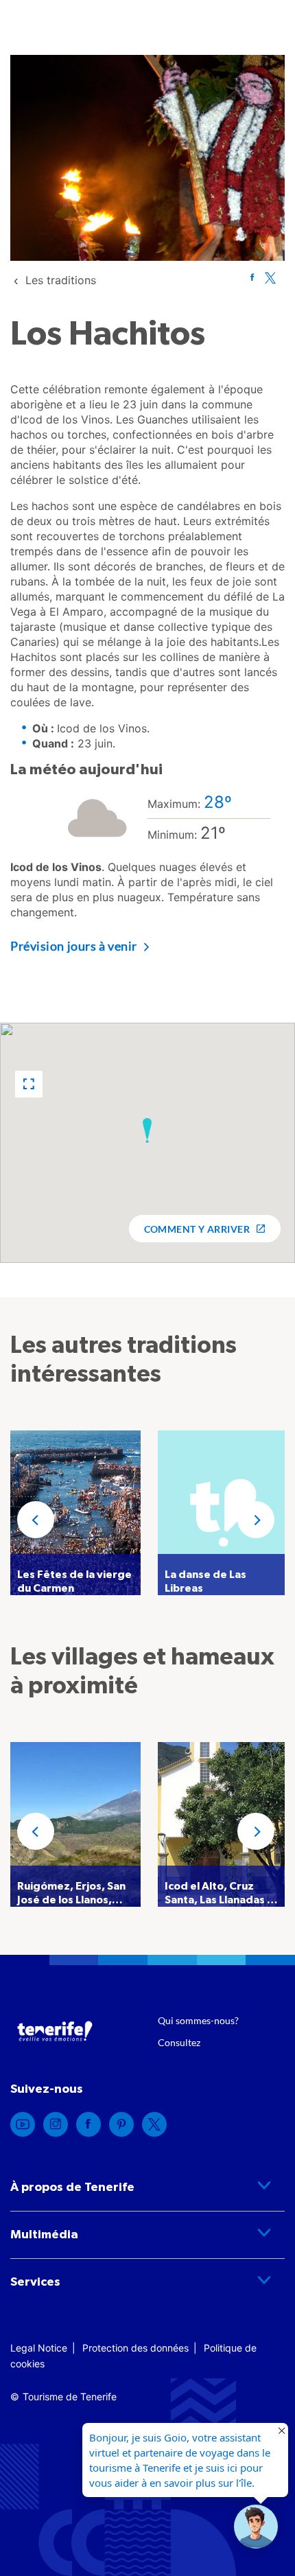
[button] (29, 1084)
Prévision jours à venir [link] (74, 946)
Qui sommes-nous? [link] (198, 2020)
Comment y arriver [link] (197, 1229)
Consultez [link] (179, 2042)
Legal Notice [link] (39, 2348)
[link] (61, 280)
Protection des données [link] (135, 2348)
